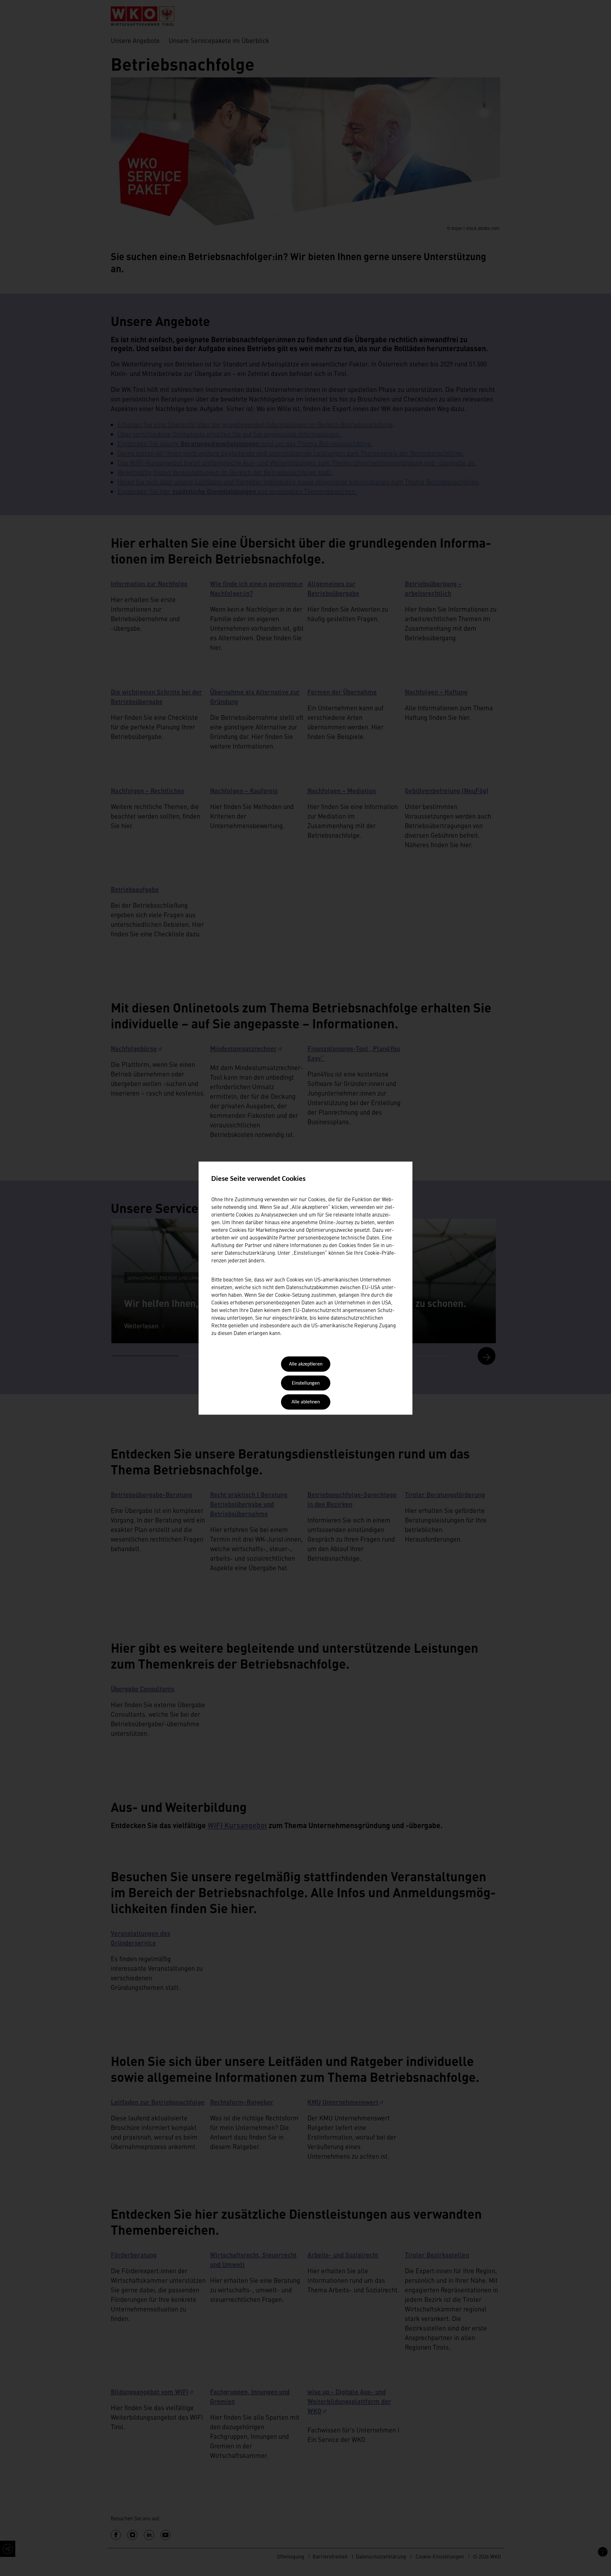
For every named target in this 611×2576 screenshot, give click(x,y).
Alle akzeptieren (306, 1365)
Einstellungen (306, 1383)
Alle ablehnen (306, 1402)
